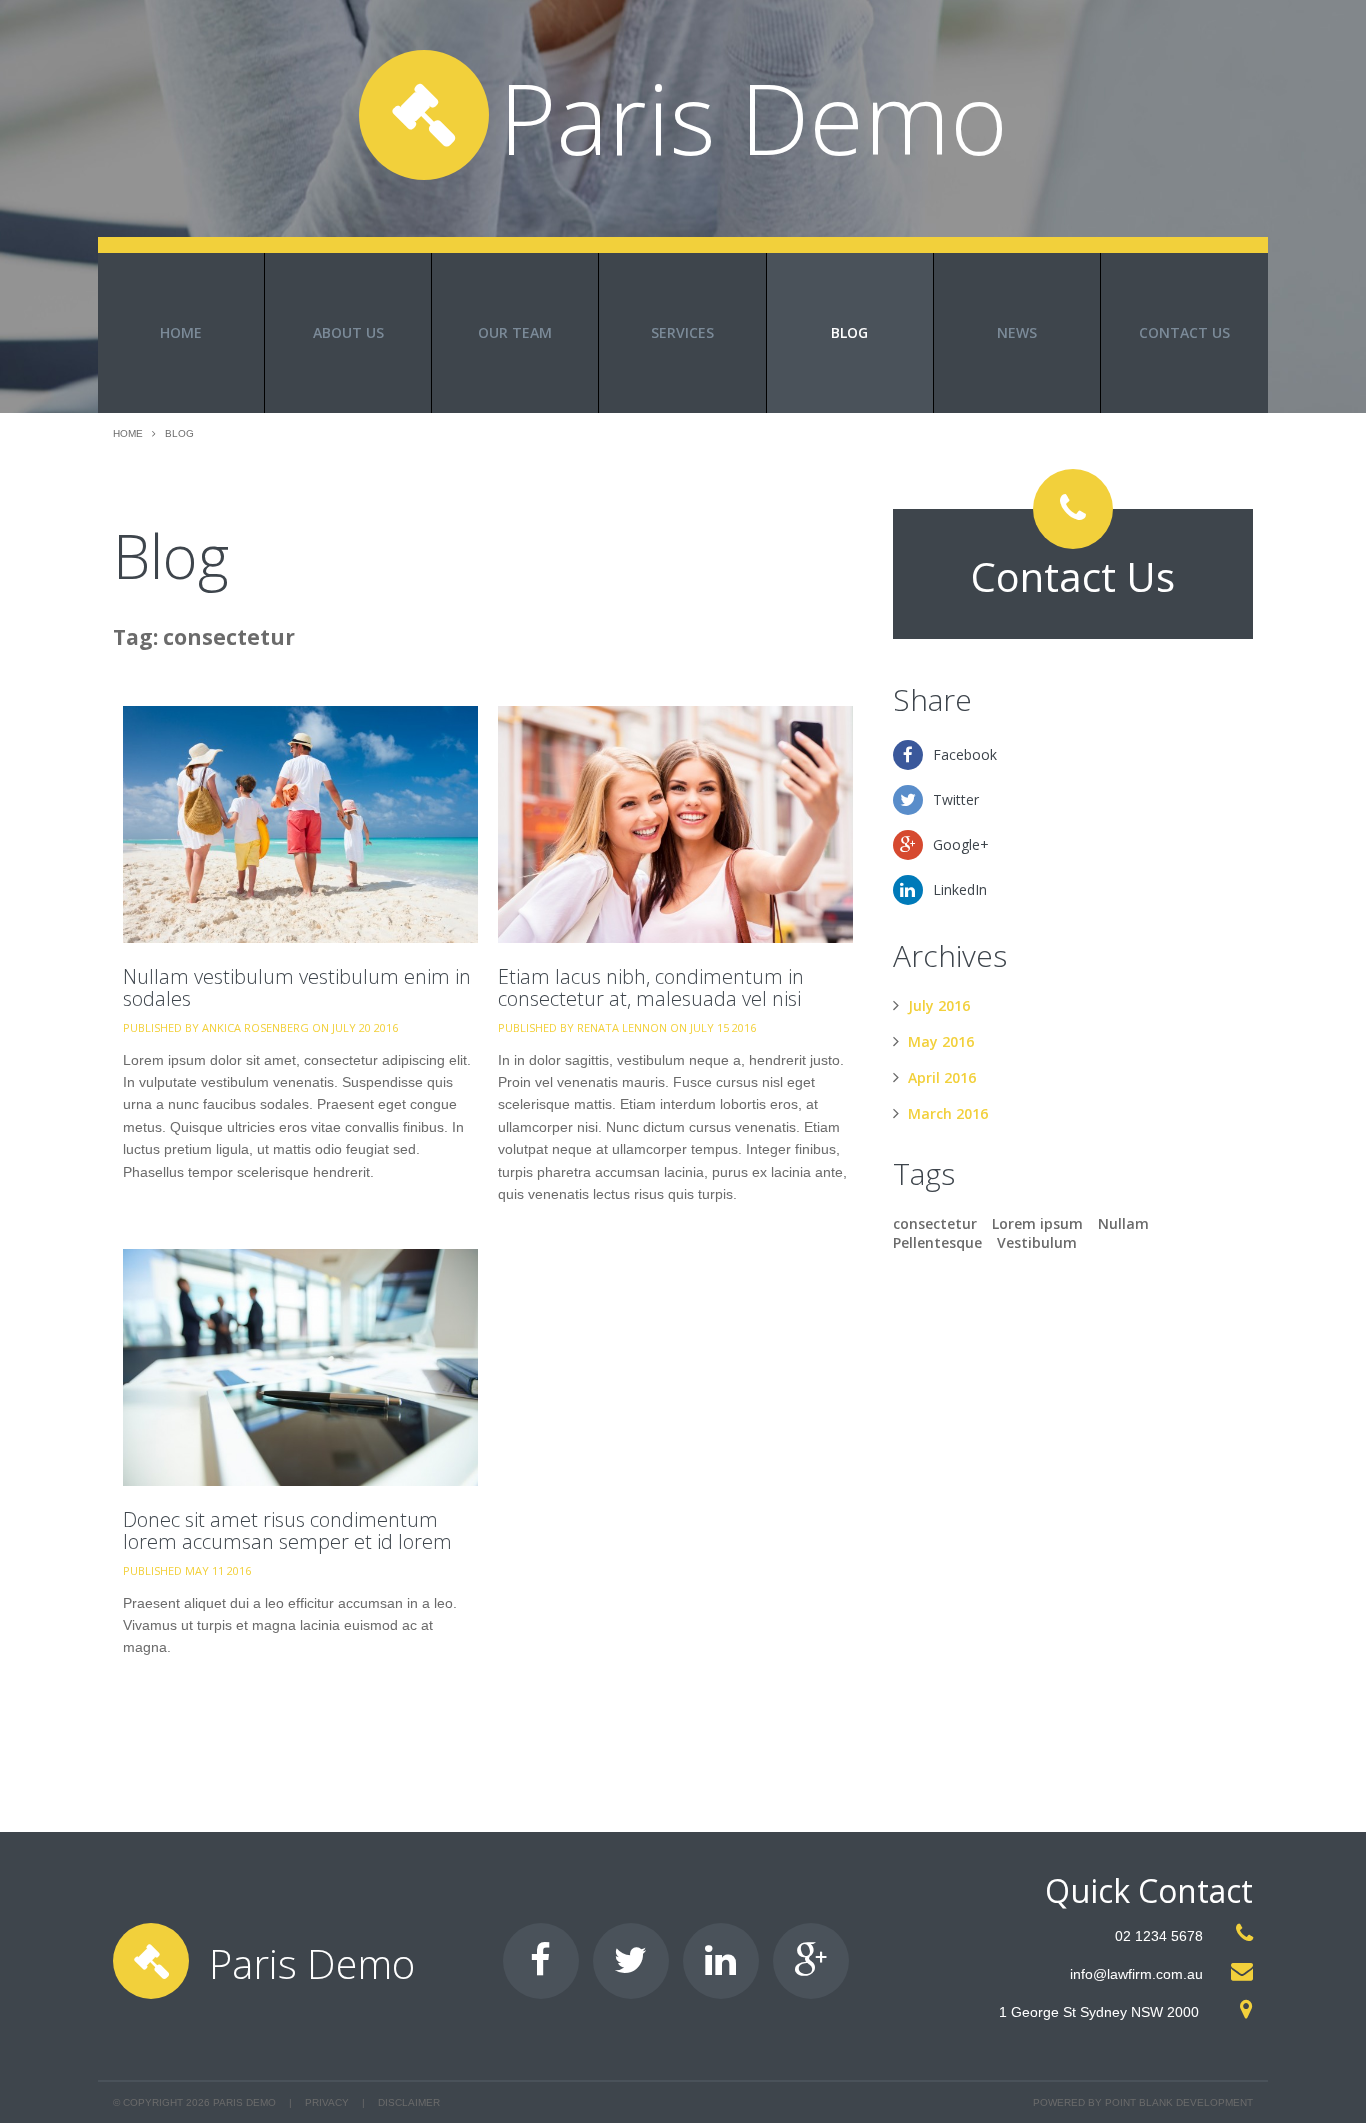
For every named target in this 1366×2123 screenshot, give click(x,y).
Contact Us (1184, 332)
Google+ (961, 844)
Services (682, 332)
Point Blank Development (1179, 2102)
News (1017, 332)
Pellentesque (937, 1242)
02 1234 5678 (1159, 1936)
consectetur (935, 1223)
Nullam (1123, 1223)
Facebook (965, 754)
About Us (348, 332)
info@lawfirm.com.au (1136, 1974)
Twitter (956, 799)
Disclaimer (409, 2102)
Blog (849, 332)
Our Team (515, 332)
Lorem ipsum (1037, 1223)
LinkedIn (960, 889)
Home (181, 332)
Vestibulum (1037, 1242)
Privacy (327, 2102)
